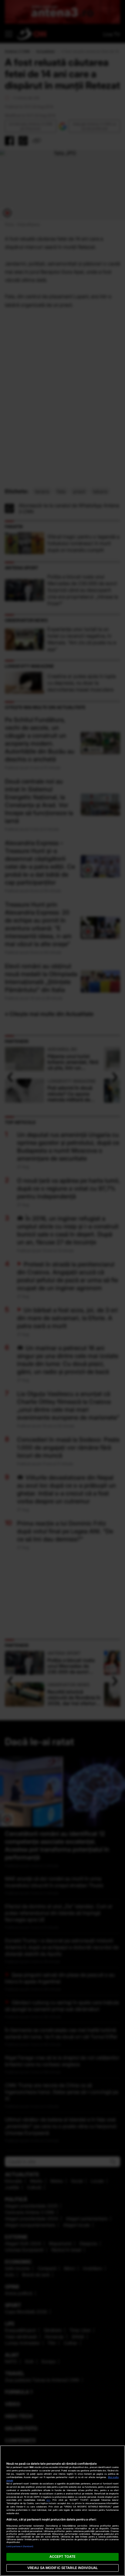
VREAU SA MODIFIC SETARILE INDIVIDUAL (62, 2568)
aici (48, 2500)
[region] (62, 2511)
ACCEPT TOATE (62, 2557)
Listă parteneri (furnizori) (20, 2546)
